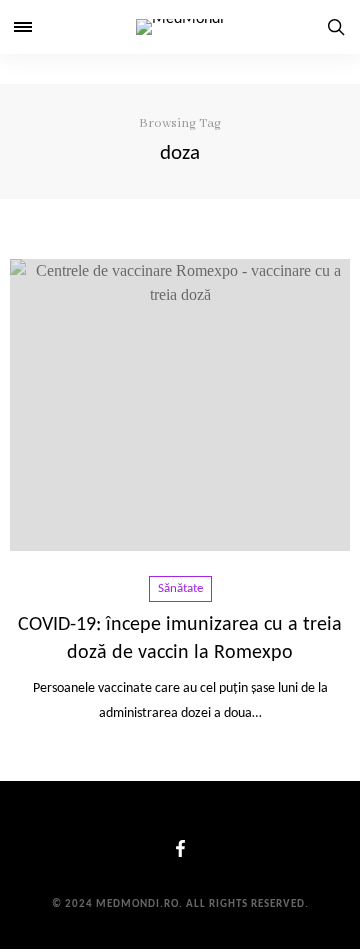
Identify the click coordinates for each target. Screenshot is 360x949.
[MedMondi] (180, 27)
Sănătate (180, 588)
